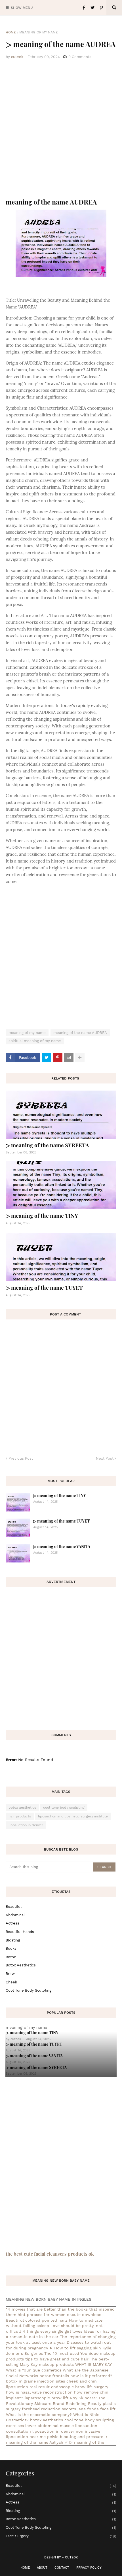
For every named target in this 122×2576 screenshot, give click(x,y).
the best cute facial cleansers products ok (50, 2254)
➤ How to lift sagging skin (75, 2348)
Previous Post (21, 1458)
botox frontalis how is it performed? (76, 2376)
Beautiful (14, 1907)
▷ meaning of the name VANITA (62, 1546)
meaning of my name (39, 32)
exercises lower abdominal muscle (40, 2426)
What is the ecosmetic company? (39, 2415)
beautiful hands (20, 1932)
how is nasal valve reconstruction (39, 2392)
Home (11, 32)
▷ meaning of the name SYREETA (47, 1145)
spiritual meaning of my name (35, 1041)
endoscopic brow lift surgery (80, 2387)
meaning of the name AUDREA (80, 1033)
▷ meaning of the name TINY (42, 1215)
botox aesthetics (22, 1808)
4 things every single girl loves (52, 2331)
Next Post (105, 1458)
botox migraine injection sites (35, 2381)
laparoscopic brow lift (47, 2398)
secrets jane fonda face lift (89, 2409)
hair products (20, 1816)
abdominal (15, 1915)
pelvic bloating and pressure (75, 2437)
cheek (11, 1982)
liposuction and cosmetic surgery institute (73, 1816)
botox (11, 1957)
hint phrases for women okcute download (60, 2315)
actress (12, 1923)
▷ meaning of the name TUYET (44, 1287)
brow (10, 1974)
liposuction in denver (26, 1825)
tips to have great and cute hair (57, 2359)
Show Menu (22, 8)
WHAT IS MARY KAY (93, 2364)
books (11, 1948)
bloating (13, 1940)
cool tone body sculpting (64, 1808)
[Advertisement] (61, 129)
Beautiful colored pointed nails (37, 2320)
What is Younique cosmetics (34, 2370)
